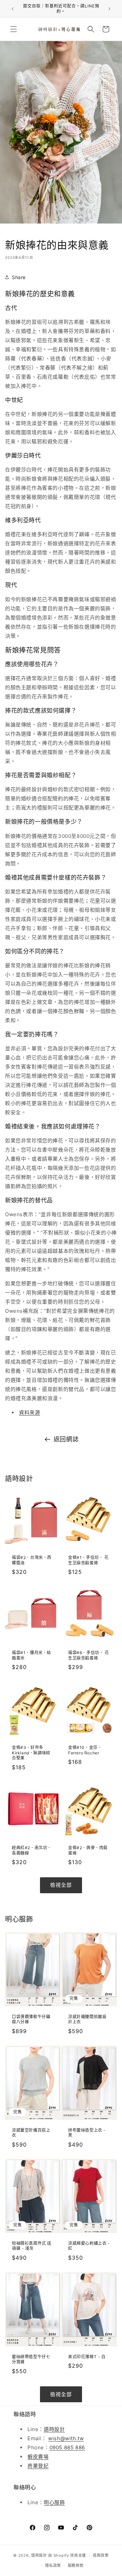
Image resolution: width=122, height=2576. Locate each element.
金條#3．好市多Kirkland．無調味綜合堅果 (31, 1753)
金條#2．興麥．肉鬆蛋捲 (88, 1850)
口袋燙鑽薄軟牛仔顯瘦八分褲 (31, 2019)
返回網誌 (66, 1439)
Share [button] (19, 277)
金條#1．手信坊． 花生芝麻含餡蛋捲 (88, 1560)
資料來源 (29, 1412)
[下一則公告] (109, 9)
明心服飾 (54, 2502)
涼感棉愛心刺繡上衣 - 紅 (89, 2246)
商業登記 (38, 2466)
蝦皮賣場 (38, 2457)
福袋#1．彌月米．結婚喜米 (32, 1655)
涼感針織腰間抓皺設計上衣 (87, 2019)
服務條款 (76, 2566)
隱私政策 (53, 2566)
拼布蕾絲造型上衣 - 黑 (87, 2132)
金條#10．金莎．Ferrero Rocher (85, 1750)
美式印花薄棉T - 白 (87, 2357)
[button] (14, 29)
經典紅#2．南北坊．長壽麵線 (32, 1850)
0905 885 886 (67, 2447)
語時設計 (54, 2429)
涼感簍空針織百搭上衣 (31, 2132)
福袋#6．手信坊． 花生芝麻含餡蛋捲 (89, 1655)
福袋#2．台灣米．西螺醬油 (32, 1560)
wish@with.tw (66, 2438)
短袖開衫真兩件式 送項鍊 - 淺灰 (32, 2246)
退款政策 (101, 2555)
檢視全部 (61, 1885)
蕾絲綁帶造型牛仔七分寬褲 (31, 2359)
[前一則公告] (13, 9)
